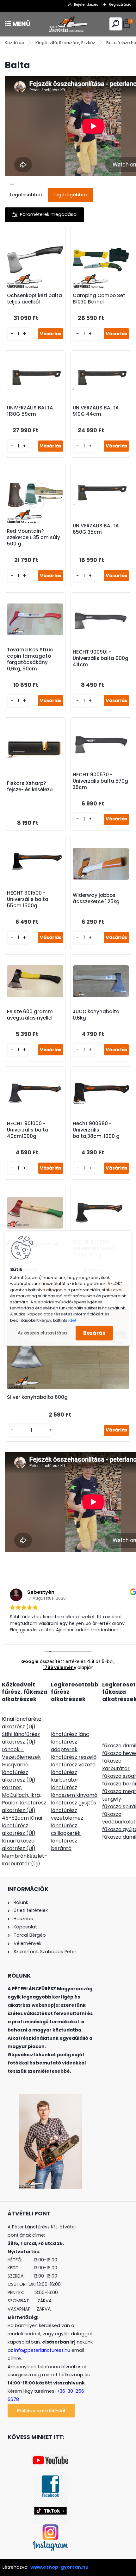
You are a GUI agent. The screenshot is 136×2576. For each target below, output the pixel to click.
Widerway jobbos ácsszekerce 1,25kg (96, 898)
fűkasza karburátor (116, 1765)
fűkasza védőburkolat (119, 1818)
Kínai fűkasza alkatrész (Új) (19, 1845)
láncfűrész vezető (73, 1765)
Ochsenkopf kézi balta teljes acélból (34, 299)
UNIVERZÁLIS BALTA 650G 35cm (96, 529)
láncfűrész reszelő (74, 1757)
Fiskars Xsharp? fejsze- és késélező (30, 786)
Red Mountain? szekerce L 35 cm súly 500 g (34, 538)
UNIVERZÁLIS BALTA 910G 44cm (96, 411)
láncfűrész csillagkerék (66, 1829)
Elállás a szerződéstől (41, 2411)
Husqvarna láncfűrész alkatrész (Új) (19, 1772)
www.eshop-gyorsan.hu (59, 2567)
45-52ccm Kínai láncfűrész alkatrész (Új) (22, 1826)
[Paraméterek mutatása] (44, 215)
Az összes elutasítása (42, 1333)
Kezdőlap (15, 43)
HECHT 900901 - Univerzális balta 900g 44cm (101, 658)
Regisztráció (120, 4)
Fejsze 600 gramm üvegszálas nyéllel (30, 1015)
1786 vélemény (60, 1667)
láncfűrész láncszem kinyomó (74, 1791)
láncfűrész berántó (64, 1845)
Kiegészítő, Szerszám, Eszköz (65, 43)
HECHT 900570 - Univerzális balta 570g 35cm (100, 781)
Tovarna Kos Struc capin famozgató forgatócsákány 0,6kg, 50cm (30, 659)
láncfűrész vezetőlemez (67, 1814)
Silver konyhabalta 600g (37, 1397)
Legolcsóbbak (27, 195)
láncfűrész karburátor (65, 1776)
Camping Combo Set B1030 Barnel (99, 299)
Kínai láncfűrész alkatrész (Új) (22, 1723)
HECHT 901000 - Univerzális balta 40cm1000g (28, 1130)
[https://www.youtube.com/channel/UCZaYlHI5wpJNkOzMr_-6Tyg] (50, 2458)
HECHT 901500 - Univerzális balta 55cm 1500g (28, 899)
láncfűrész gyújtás (74, 1803)
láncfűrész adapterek (64, 1746)
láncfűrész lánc (70, 1734)
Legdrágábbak (71, 195)
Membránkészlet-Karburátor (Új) (25, 1860)
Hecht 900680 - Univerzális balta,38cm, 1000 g (96, 1130)
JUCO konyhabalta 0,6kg (96, 1015)
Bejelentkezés (86, 4)
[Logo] (68, 24)
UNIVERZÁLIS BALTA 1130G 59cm (30, 411)
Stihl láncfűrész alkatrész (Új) (21, 1738)
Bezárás (94, 1333)
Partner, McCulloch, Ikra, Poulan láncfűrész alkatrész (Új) (24, 1799)
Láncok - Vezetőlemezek (21, 1753)
